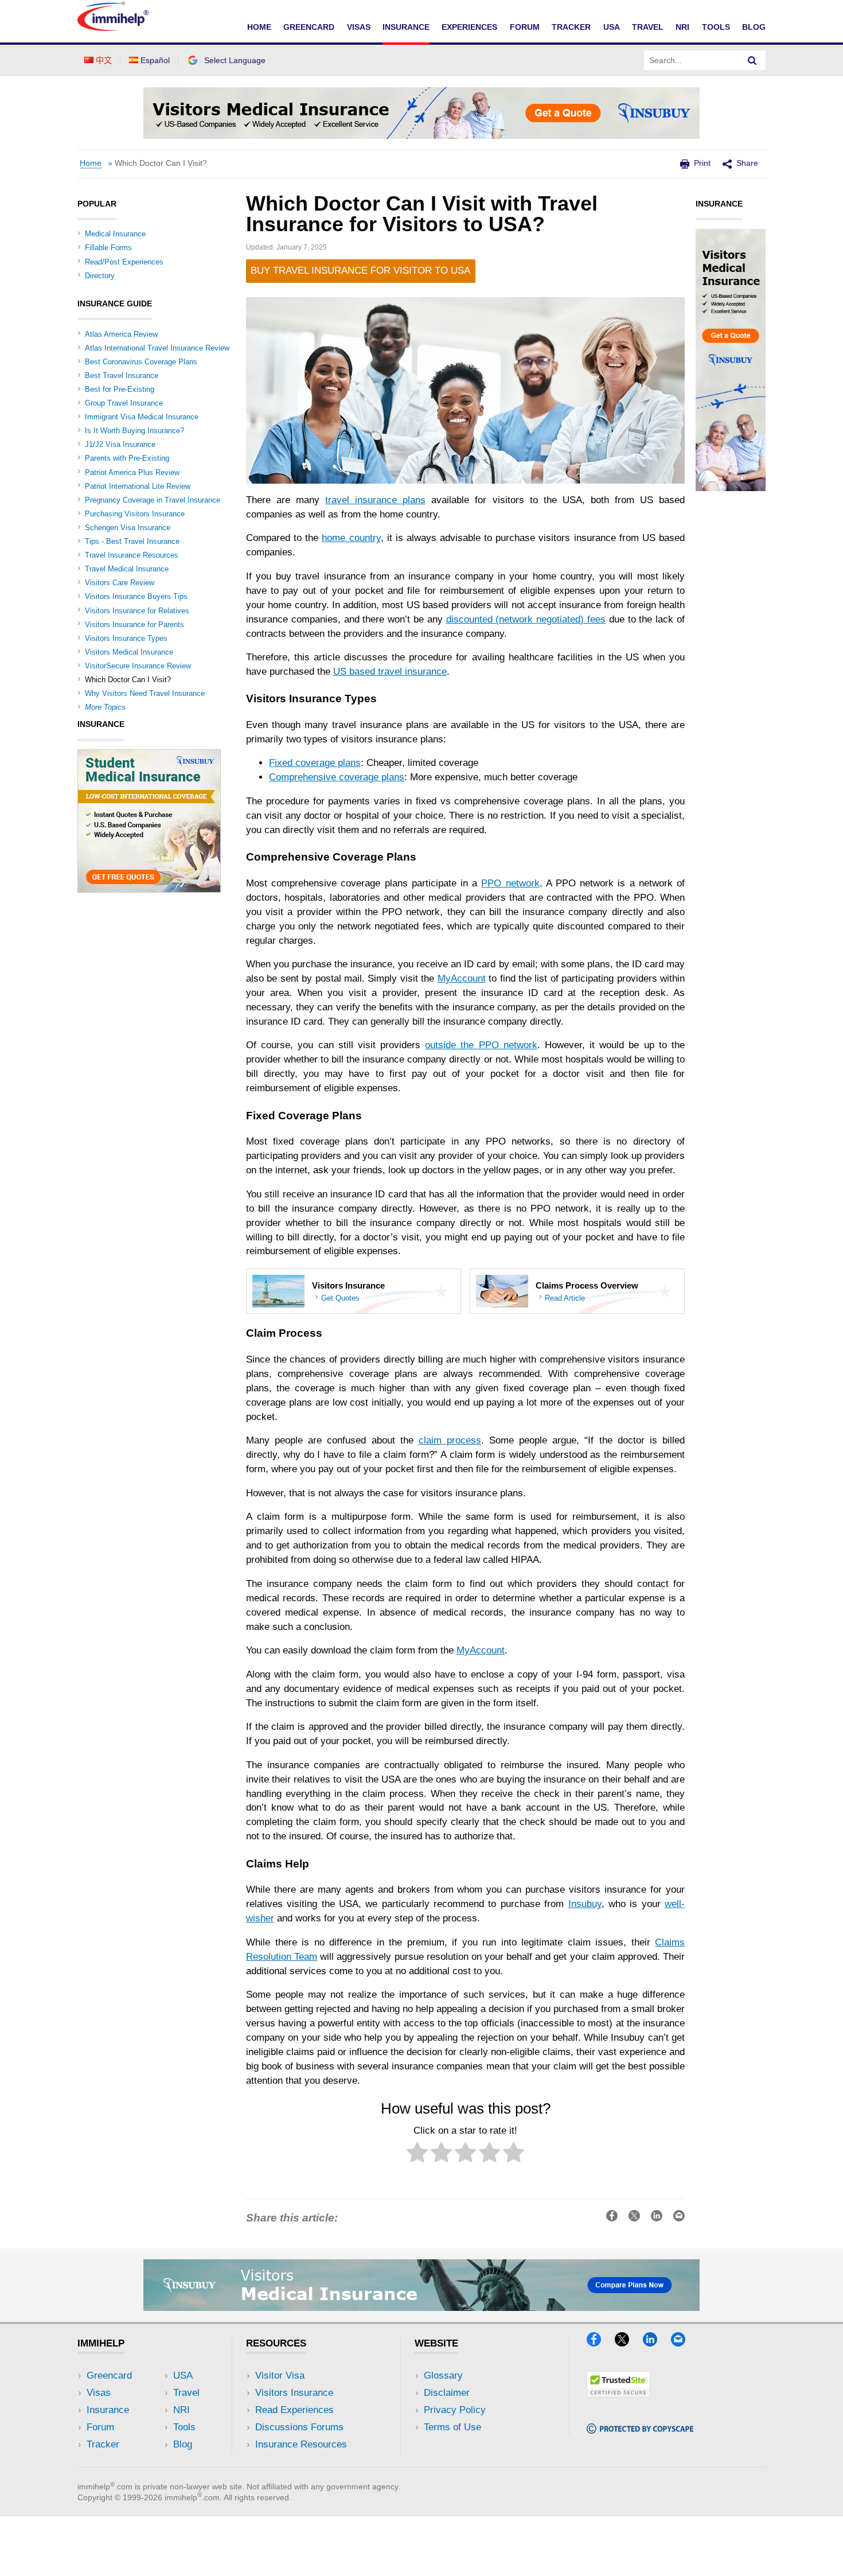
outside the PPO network (481, 1045)
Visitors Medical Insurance (129, 652)
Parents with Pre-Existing (127, 458)
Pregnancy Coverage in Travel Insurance (153, 500)
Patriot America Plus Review (132, 472)
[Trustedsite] (618, 2394)
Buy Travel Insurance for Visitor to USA (360, 271)
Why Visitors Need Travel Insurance (145, 693)
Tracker (571, 27)
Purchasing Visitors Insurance (135, 514)
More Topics (105, 707)
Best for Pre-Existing (120, 389)
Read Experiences (294, 2410)
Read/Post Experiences (124, 262)
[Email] (684, 2343)
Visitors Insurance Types (126, 638)
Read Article (565, 1298)
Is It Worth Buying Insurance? (134, 431)
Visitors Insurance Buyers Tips (136, 596)
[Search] (752, 60)
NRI (682, 27)
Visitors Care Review (120, 583)
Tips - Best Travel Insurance (132, 541)
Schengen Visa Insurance (128, 528)
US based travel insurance (390, 672)
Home (259, 27)
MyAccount (462, 978)
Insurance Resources (301, 2444)
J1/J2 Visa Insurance (120, 444)
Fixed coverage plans (315, 763)
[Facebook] (599, 2343)
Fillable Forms (108, 248)
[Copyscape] (640, 2430)
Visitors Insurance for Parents (134, 624)
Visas (359, 27)
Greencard (309, 27)
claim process (450, 1440)
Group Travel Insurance (124, 403)
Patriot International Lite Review (138, 486)
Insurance (406, 27)
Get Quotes (340, 1298)
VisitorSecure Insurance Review (138, 666)
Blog (754, 27)
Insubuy (585, 1904)
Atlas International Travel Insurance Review (157, 348)
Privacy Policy (455, 2410)
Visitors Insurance (294, 2393)
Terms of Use (452, 2427)
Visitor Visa (280, 2375)
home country (351, 538)
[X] (627, 2343)
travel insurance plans (375, 500)
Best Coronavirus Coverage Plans (141, 362)
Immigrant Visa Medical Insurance (142, 417)
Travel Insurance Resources (132, 555)
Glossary (443, 2375)
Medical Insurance (115, 234)
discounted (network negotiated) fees (526, 619)
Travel (648, 27)
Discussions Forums (299, 2427)
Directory (100, 276)
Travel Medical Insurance (127, 569)
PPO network (510, 883)
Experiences (469, 27)
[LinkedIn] (655, 2343)
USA (612, 27)
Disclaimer (447, 2393)
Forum (525, 27)
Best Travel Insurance (122, 375)
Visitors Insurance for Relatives (137, 611)
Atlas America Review (121, 334)
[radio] (417, 2155)
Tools (716, 27)
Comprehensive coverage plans (337, 777)
